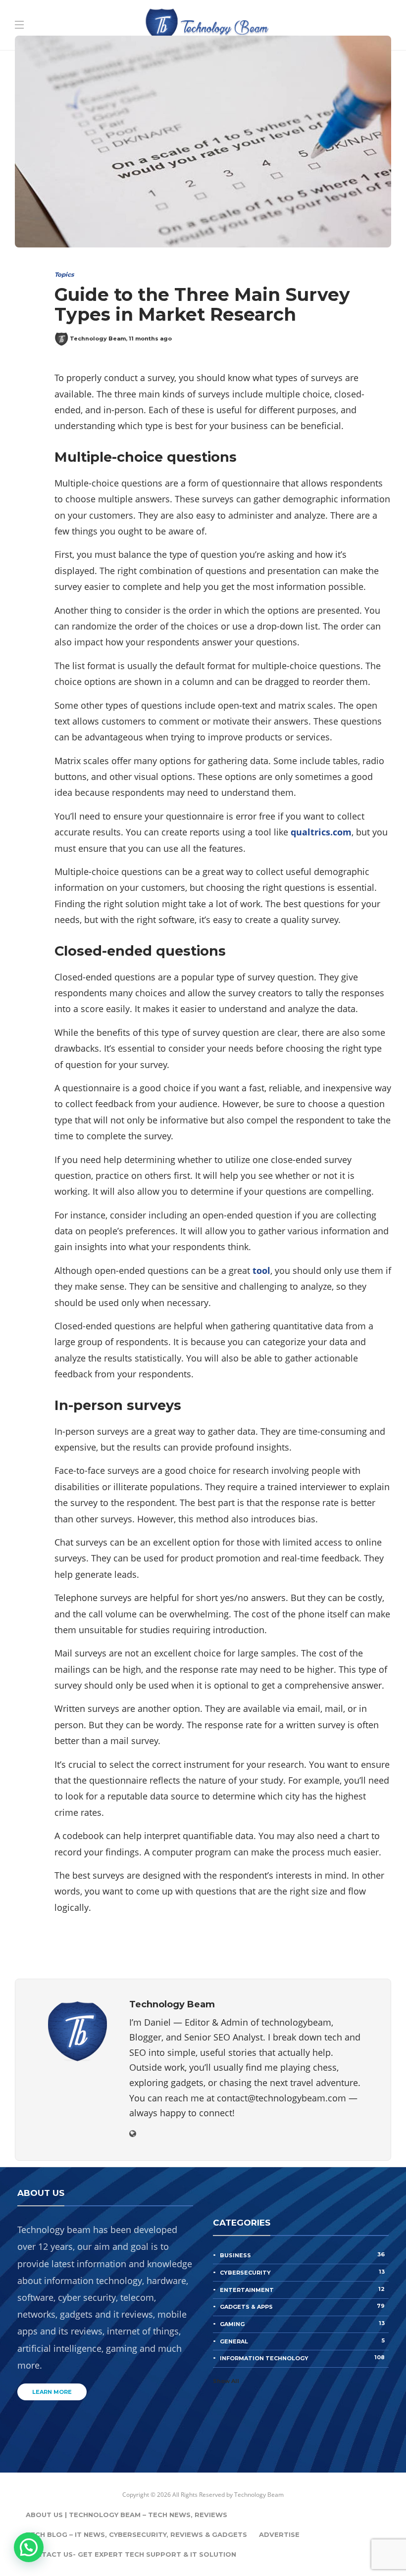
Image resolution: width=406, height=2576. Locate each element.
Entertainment (302, 2289)
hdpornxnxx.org (253, 37)
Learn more (52, 2392)
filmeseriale (93, 37)
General (302, 2341)
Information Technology (302, 2358)
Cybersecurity (302, 2272)
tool (261, 1270)
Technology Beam (98, 339)
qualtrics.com (321, 832)
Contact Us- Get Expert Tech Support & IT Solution (131, 2554)
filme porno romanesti (169, 37)
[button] (29, 2547)
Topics (64, 274)
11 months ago (150, 339)
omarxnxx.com (322, 37)
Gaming (302, 2324)
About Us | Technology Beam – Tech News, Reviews (127, 2515)
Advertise (279, 2534)
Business (302, 2255)
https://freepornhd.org (47, 52)
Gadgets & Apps (302, 2306)
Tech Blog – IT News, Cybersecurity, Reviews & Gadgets (136, 2534)
